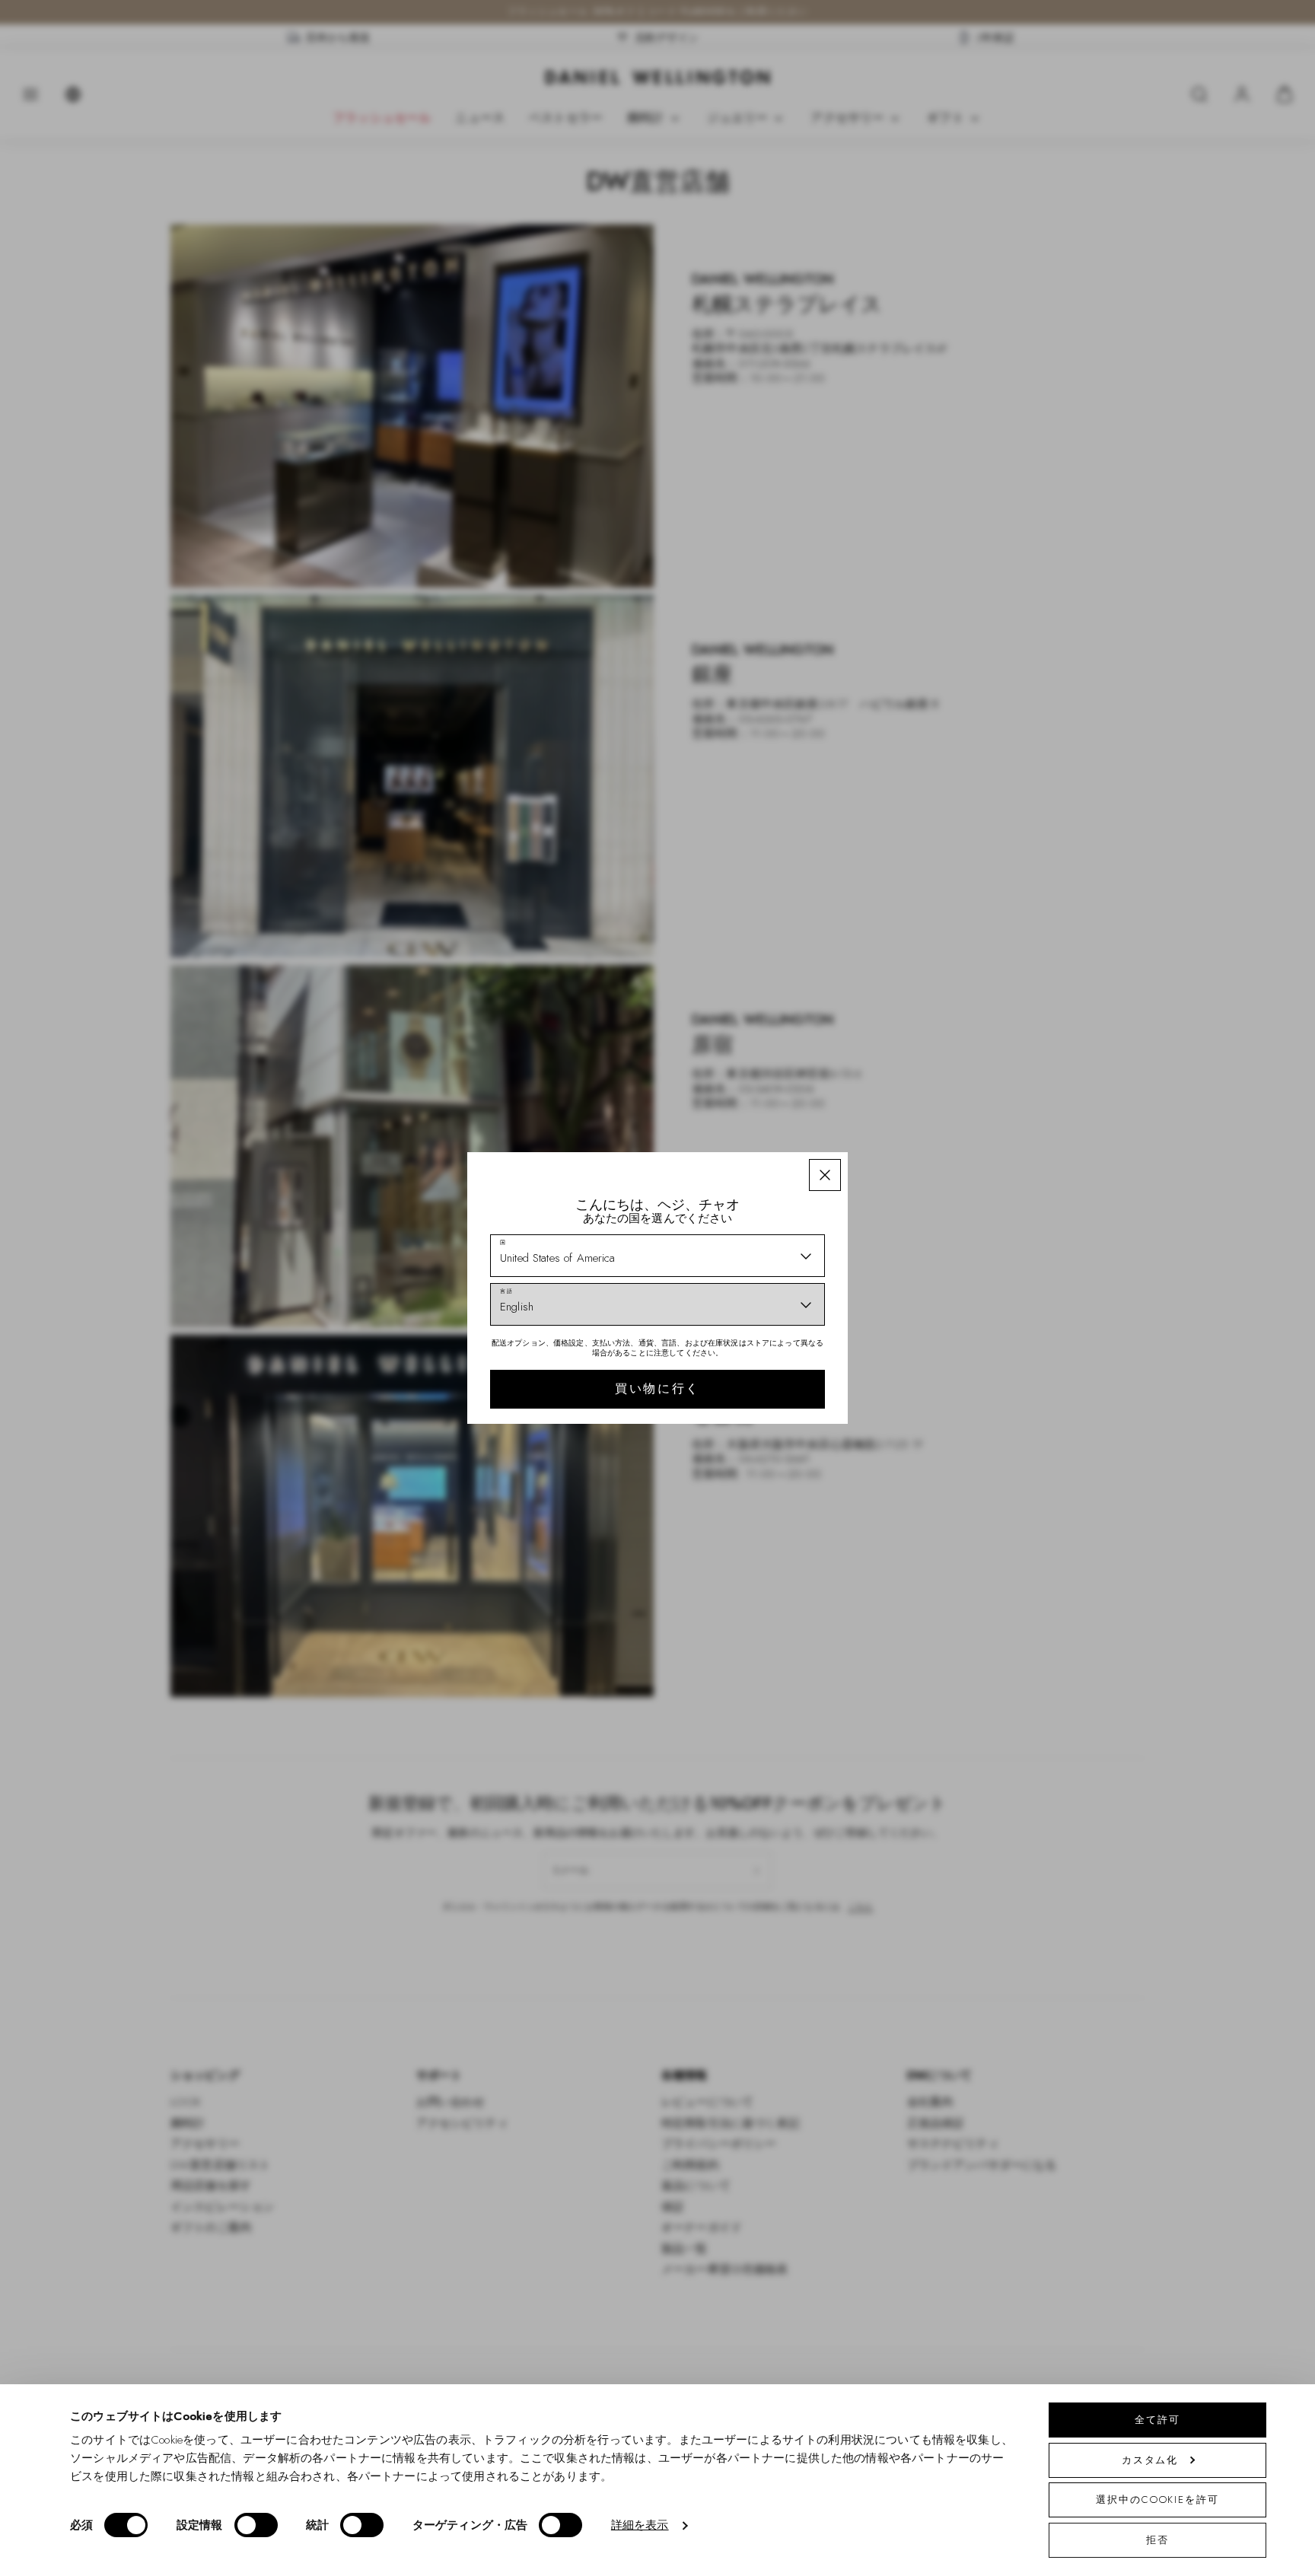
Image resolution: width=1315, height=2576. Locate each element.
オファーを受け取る (766, 1376)
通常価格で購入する (766, 1425)
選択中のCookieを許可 (1157, 2500)
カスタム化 (1150, 2460)
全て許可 (1157, 2420)
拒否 (1157, 2540)
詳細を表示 (640, 2526)
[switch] (256, 2525)
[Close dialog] (922, 1080)
